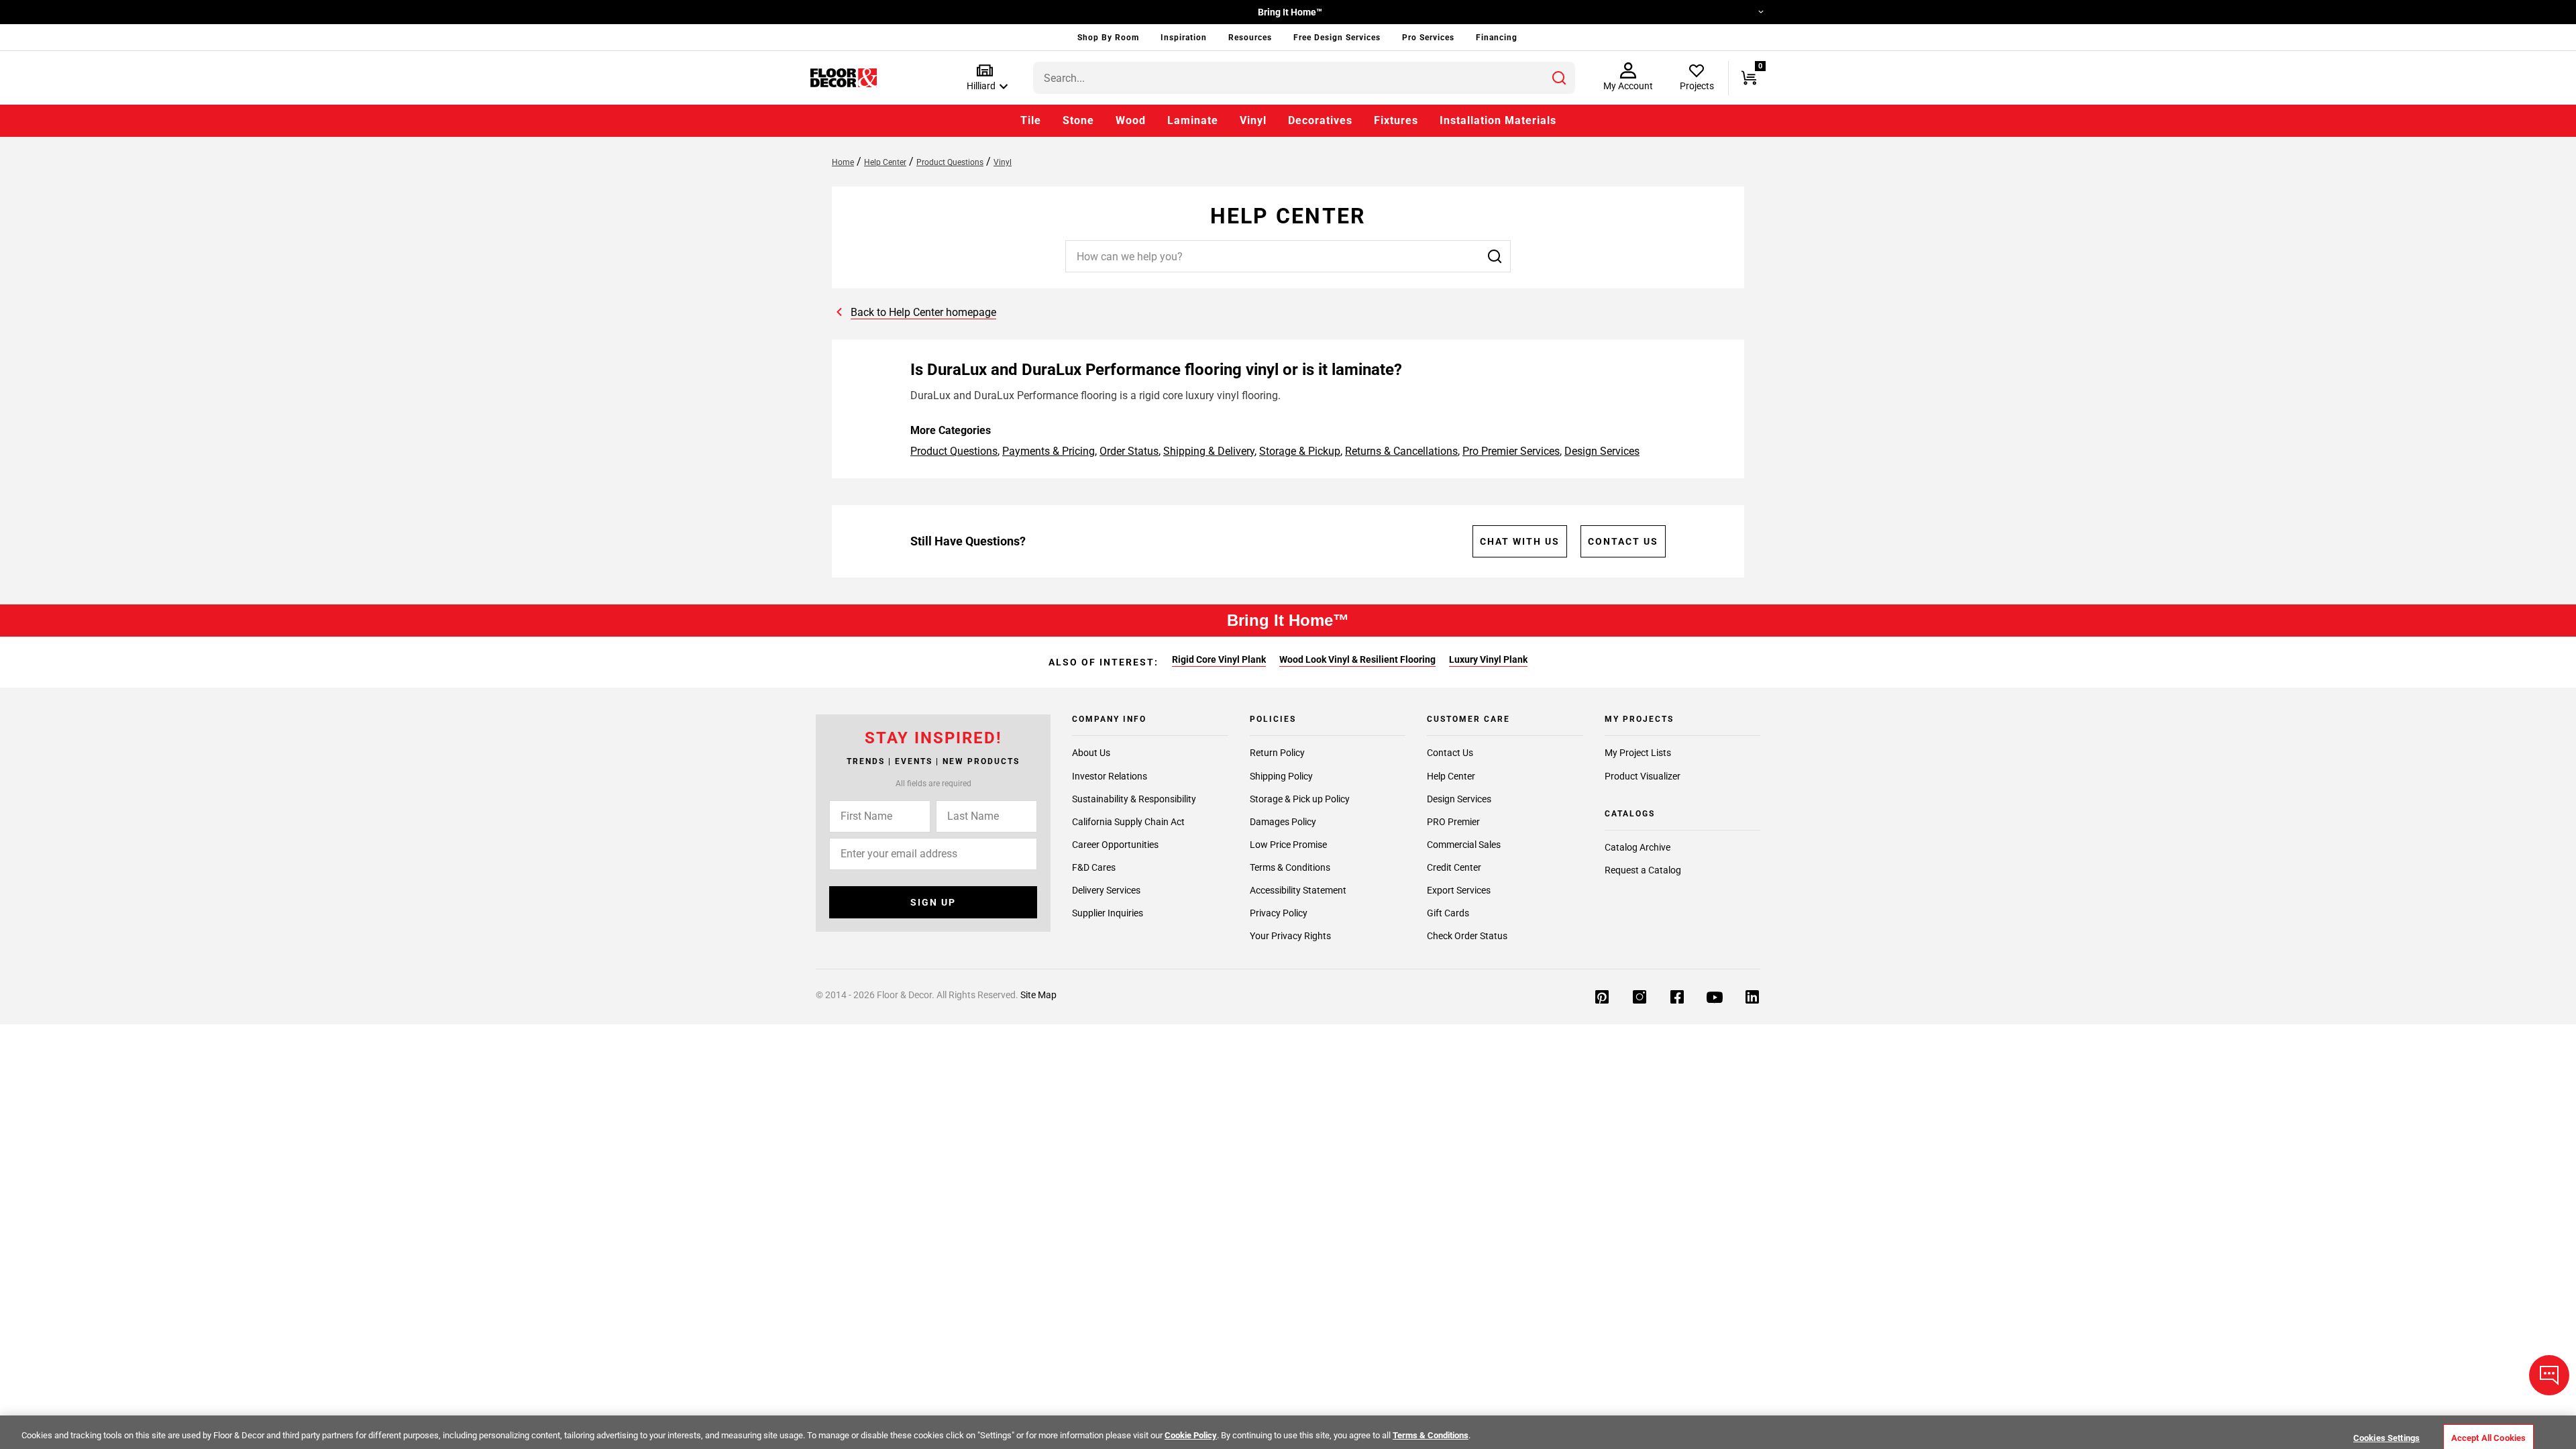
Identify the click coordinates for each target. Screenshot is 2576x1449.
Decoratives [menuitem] (1320, 120)
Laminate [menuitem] (1193, 120)
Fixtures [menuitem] (1396, 120)
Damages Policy (1283, 822)
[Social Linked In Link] (1752, 998)
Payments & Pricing (1049, 451)
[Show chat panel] (2549, 1375)
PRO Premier (1453, 822)
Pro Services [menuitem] (1428, 38)
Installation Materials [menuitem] (1498, 120)
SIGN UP (933, 902)
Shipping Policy (1281, 776)
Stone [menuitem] (1078, 120)
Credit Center (1454, 867)
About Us (1091, 753)
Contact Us (1623, 541)
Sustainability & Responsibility (1134, 799)
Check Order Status (1467, 936)
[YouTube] (1715, 998)
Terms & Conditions (1290, 867)
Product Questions (954, 451)
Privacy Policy (1279, 913)
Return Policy (1277, 753)
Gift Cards (1448, 913)
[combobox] (1304, 78)
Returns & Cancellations (1401, 451)
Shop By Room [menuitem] (1108, 38)
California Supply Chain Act (1128, 822)
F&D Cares (1094, 867)
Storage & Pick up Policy (1300, 799)
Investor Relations (1110, 776)
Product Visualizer (1643, 776)
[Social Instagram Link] (1640, 998)
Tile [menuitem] (1031, 120)
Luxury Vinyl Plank (1488, 659)
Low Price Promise (1288, 845)
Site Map (1038, 995)
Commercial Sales (1464, 845)
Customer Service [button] (1717, 12)
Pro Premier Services (1511, 451)
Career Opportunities (1115, 845)
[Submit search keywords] (1559, 78)
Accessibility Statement (1298, 890)
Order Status (1129, 451)
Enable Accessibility (853, 12)
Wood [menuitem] (1131, 120)
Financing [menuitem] (1497, 38)
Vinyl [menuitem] (1253, 120)
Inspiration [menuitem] (1184, 38)
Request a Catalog (1643, 870)
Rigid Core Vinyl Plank (1219, 659)
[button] (984, 78)
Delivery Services (1106, 890)
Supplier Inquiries (1108, 913)
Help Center (1451, 776)
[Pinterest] (1602, 998)
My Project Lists (1638, 753)
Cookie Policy (1191, 1435)
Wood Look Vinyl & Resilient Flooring (1357, 659)
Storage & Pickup (1300, 451)
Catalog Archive (1638, 847)
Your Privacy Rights (1290, 936)
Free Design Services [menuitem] (1337, 38)
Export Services (1459, 890)
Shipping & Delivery (1209, 451)
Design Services (1602, 451)
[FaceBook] (1677, 998)
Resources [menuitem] (1250, 38)
